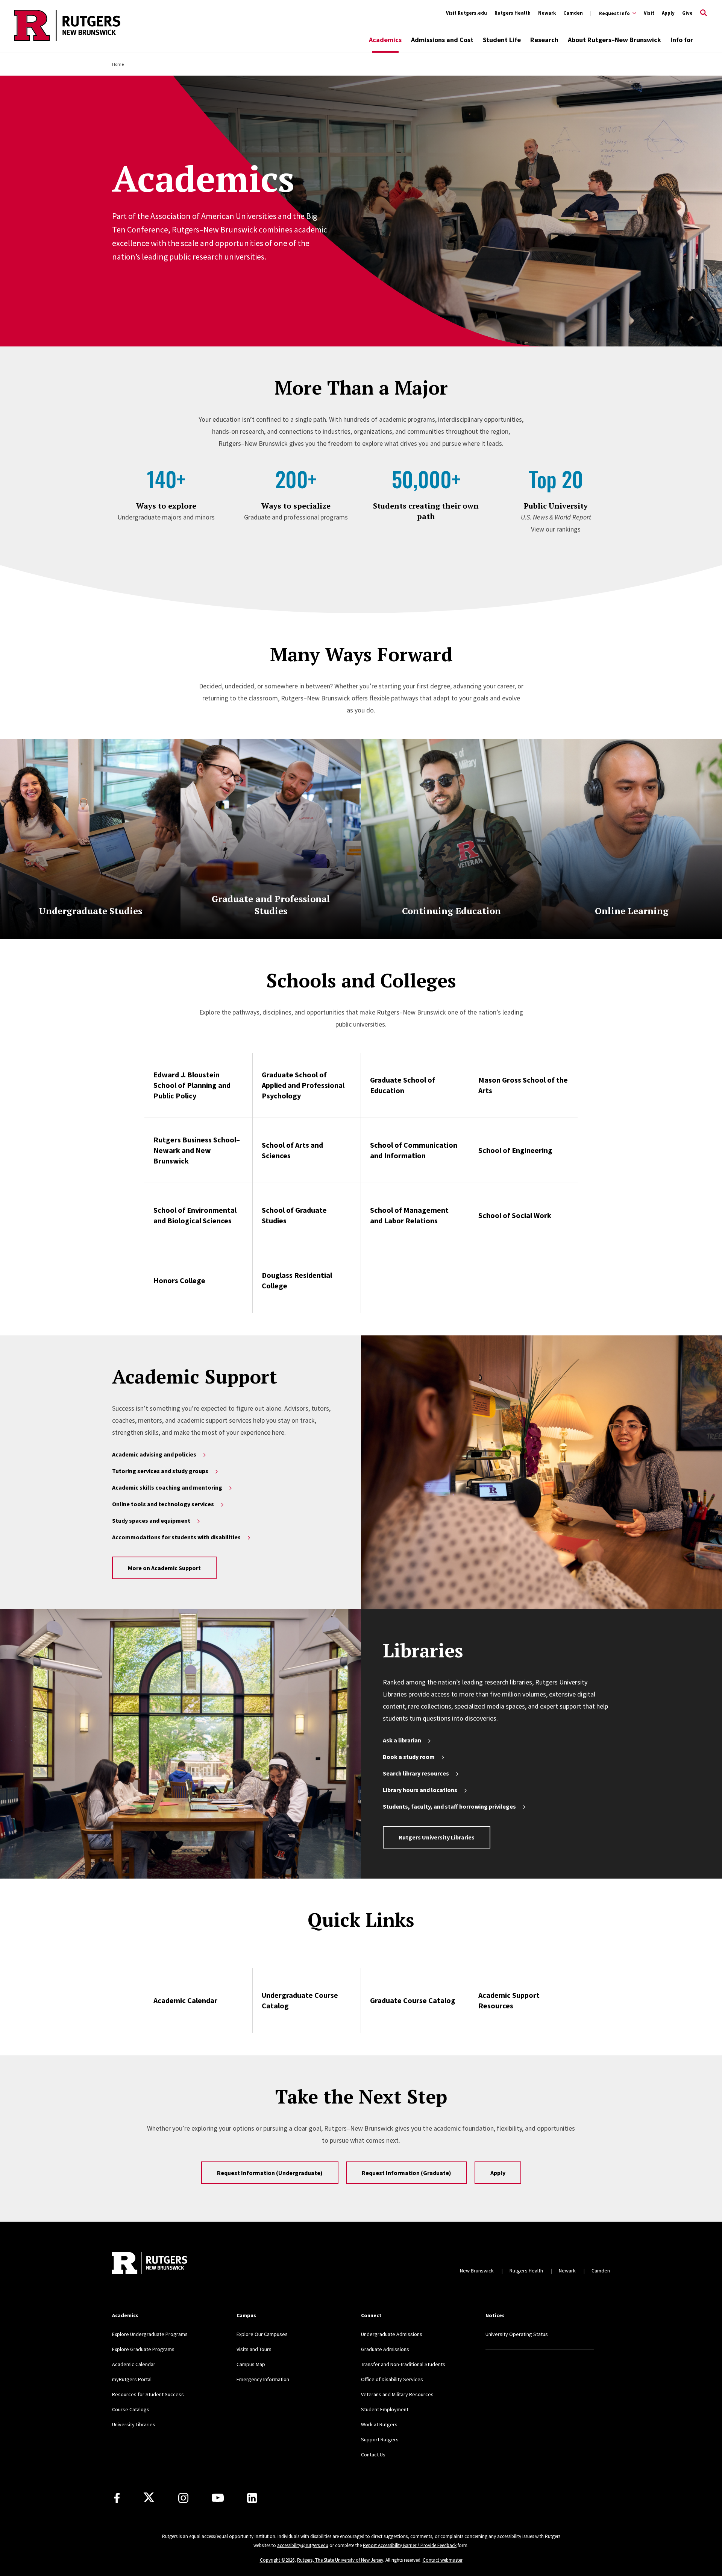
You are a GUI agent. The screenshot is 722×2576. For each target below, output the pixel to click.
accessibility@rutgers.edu (303, 2545)
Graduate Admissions (385, 2349)
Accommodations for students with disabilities (176, 1537)
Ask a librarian (402, 1740)
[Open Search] (704, 13)
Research (544, 40)
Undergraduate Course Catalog (300, 2000)
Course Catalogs (131, 2409)
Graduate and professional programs (296, 517)
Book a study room (409, 1757)
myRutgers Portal (132, 2379)
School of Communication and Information (414, 1150)
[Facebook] (117, 2498)
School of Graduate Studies (294, 1215)
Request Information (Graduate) (407, 2173)
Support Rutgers (380, 2439)
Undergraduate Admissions (392, 2334)
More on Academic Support (164, 1568)
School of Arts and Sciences (292, 1150)
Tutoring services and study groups (160, 1471)
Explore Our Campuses (262, 2334)
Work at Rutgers (379, 2424)
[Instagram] (183, 2498)
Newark (547, 13)
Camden (573, 13)
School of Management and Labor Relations (409, 1215)
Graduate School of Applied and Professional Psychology (303, 1085)
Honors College (179, 1280)
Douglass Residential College (297, 1280)
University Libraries (134, 2424)
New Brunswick (477, 2271)
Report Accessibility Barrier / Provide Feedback (410, 2545)
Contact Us (373, 2454)
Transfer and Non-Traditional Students (403, 2364)
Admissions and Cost (442, 40)
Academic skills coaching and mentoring (167, 1487)
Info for (682, 40)
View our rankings (556, 529)
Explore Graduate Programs (143, 2349)
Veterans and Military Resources (397, 2394)
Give (687, 13)
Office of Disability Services (392, 2379)
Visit (649, 13)
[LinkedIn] (252, 2498)
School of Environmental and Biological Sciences (195, 1215)
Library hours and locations (420, 1790)
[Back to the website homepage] (67, 40)
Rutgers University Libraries (437, 1837)
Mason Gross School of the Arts (523, 1085)
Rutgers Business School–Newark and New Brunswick (197, 1150)
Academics (385, 40)
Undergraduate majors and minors (166, 517)
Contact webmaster (443, 2560)
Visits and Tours (254, 2349)
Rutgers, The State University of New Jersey (340, 2560)
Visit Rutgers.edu (466, 13)
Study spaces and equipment (151, 1520)
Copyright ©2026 (277, 2560)
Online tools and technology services (163, 1504)
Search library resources (416, 1773)
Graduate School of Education (403, 1085)
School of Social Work (515, 1215)
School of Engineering (515, 1150)
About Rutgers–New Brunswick (614, 40)
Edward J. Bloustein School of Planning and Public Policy (192, 1085)
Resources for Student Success (148, 2394)
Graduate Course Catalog (413, 2000)
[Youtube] (218, 2498)
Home (118, 64)
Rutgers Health (513, 13)
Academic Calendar (185, 2000)
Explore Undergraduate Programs (150, 2334)
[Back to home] (150, 2263)
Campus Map (251, 2364)
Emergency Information (263, 2379)
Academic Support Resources (509, 2000)
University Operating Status (517, 2334)
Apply (668, 13)
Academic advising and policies (154, 1454)
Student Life (502, 40)
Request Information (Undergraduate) (270, 2173)
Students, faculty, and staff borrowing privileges (449, 1806)
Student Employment (385, 2409)
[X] (149, 2498)
